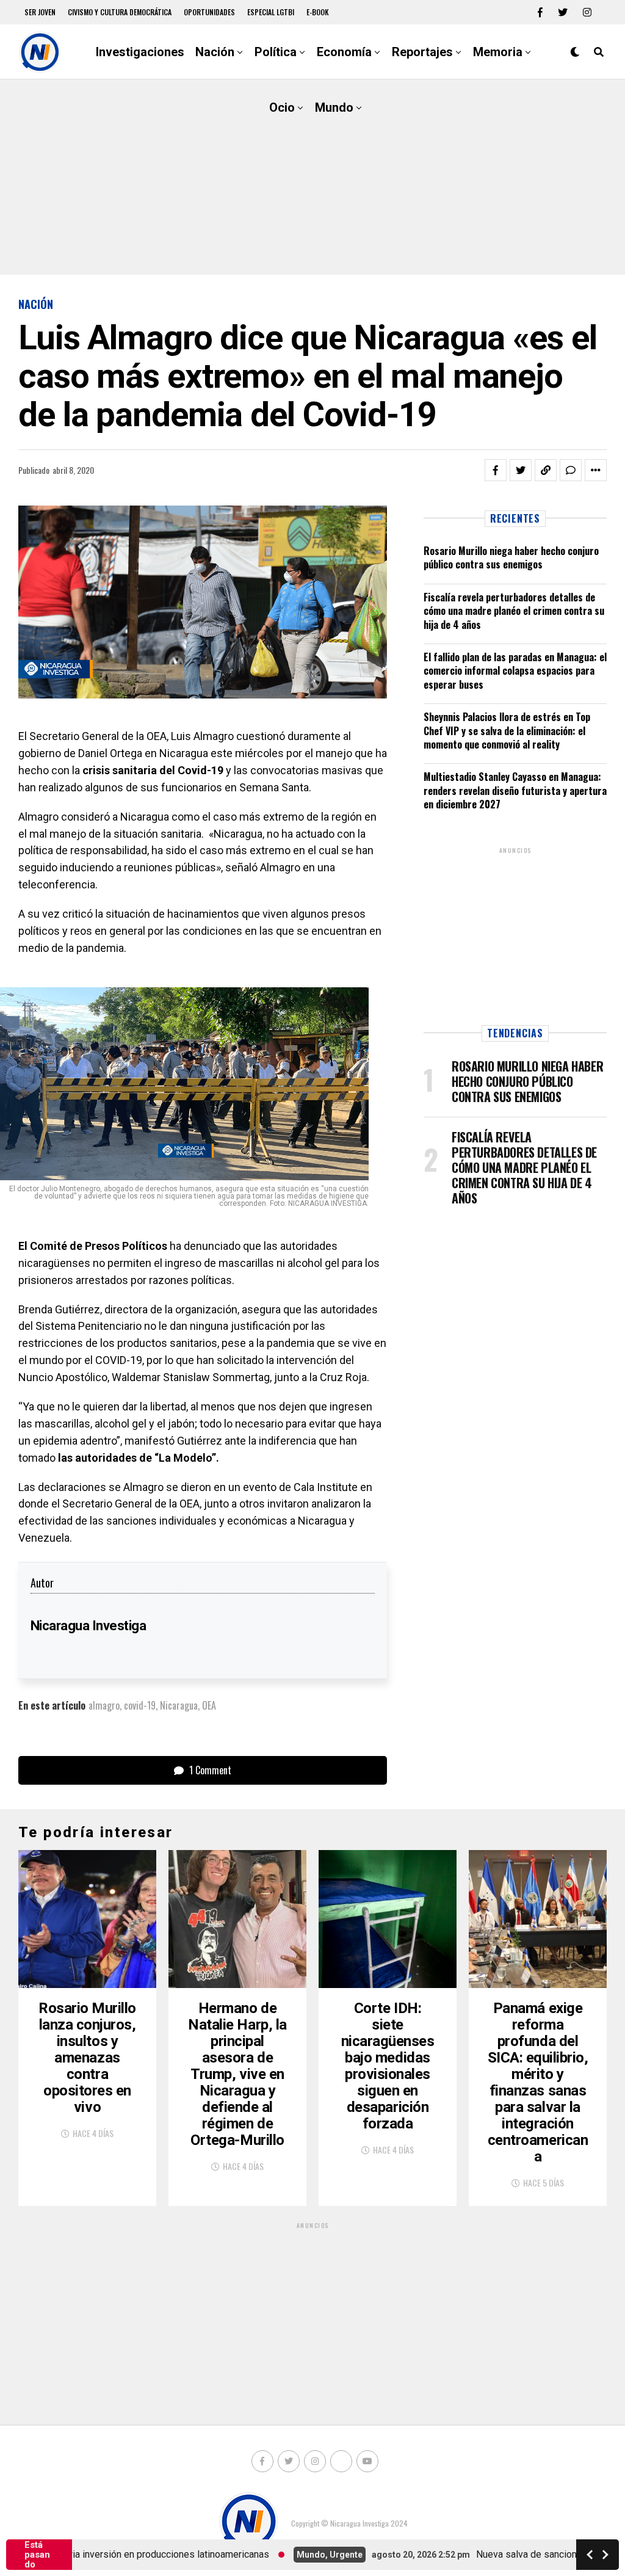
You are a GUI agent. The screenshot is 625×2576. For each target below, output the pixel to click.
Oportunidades (209, 12)
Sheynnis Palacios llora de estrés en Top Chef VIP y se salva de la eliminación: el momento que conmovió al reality (507, 731)
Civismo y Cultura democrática (120, 12)
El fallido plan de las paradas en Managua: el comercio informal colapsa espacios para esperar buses (515, 671)
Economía (344, 52)
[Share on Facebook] (496, 470)
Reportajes (422, 52)
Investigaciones (140, 52)
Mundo (334, 107)
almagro (104, 1705)
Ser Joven (40, 12)
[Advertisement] (312, 177)
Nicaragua (179, 1705)
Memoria (498, 52)
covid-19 (140, 1705)
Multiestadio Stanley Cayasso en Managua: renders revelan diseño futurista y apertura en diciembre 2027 (515, 790)
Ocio (282, 107)
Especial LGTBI (271, 12)
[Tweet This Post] (521, 470)
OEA (209, 1705)
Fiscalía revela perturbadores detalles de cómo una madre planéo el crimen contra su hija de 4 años (514, 611)
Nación (215, 52)
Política (276, 52)
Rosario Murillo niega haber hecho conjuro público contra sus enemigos (511, 557)
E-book (318, 12)
